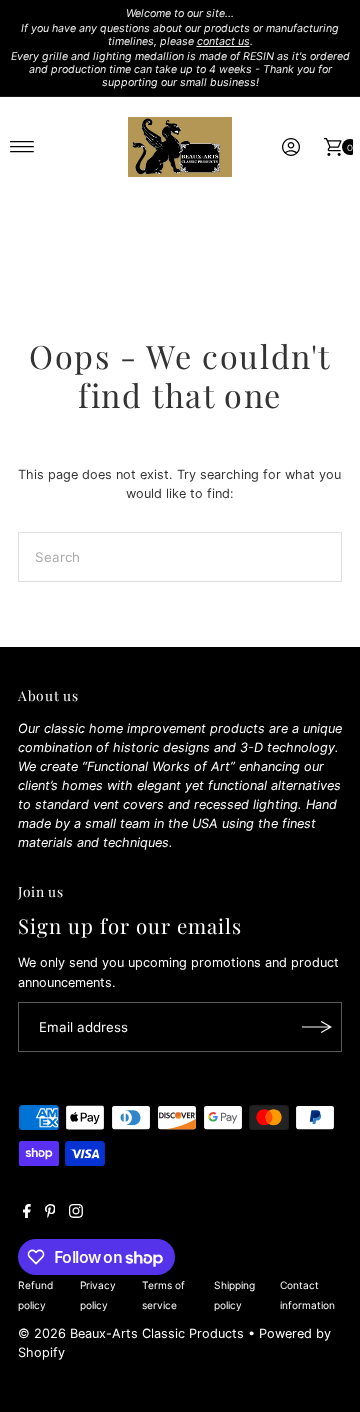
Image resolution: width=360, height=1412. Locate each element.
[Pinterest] (50, 1214)
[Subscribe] (317, 1027)
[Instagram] (76, 1214)
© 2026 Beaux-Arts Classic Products (133, 1333)
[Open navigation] (22, 147)
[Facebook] (27, 1214)
